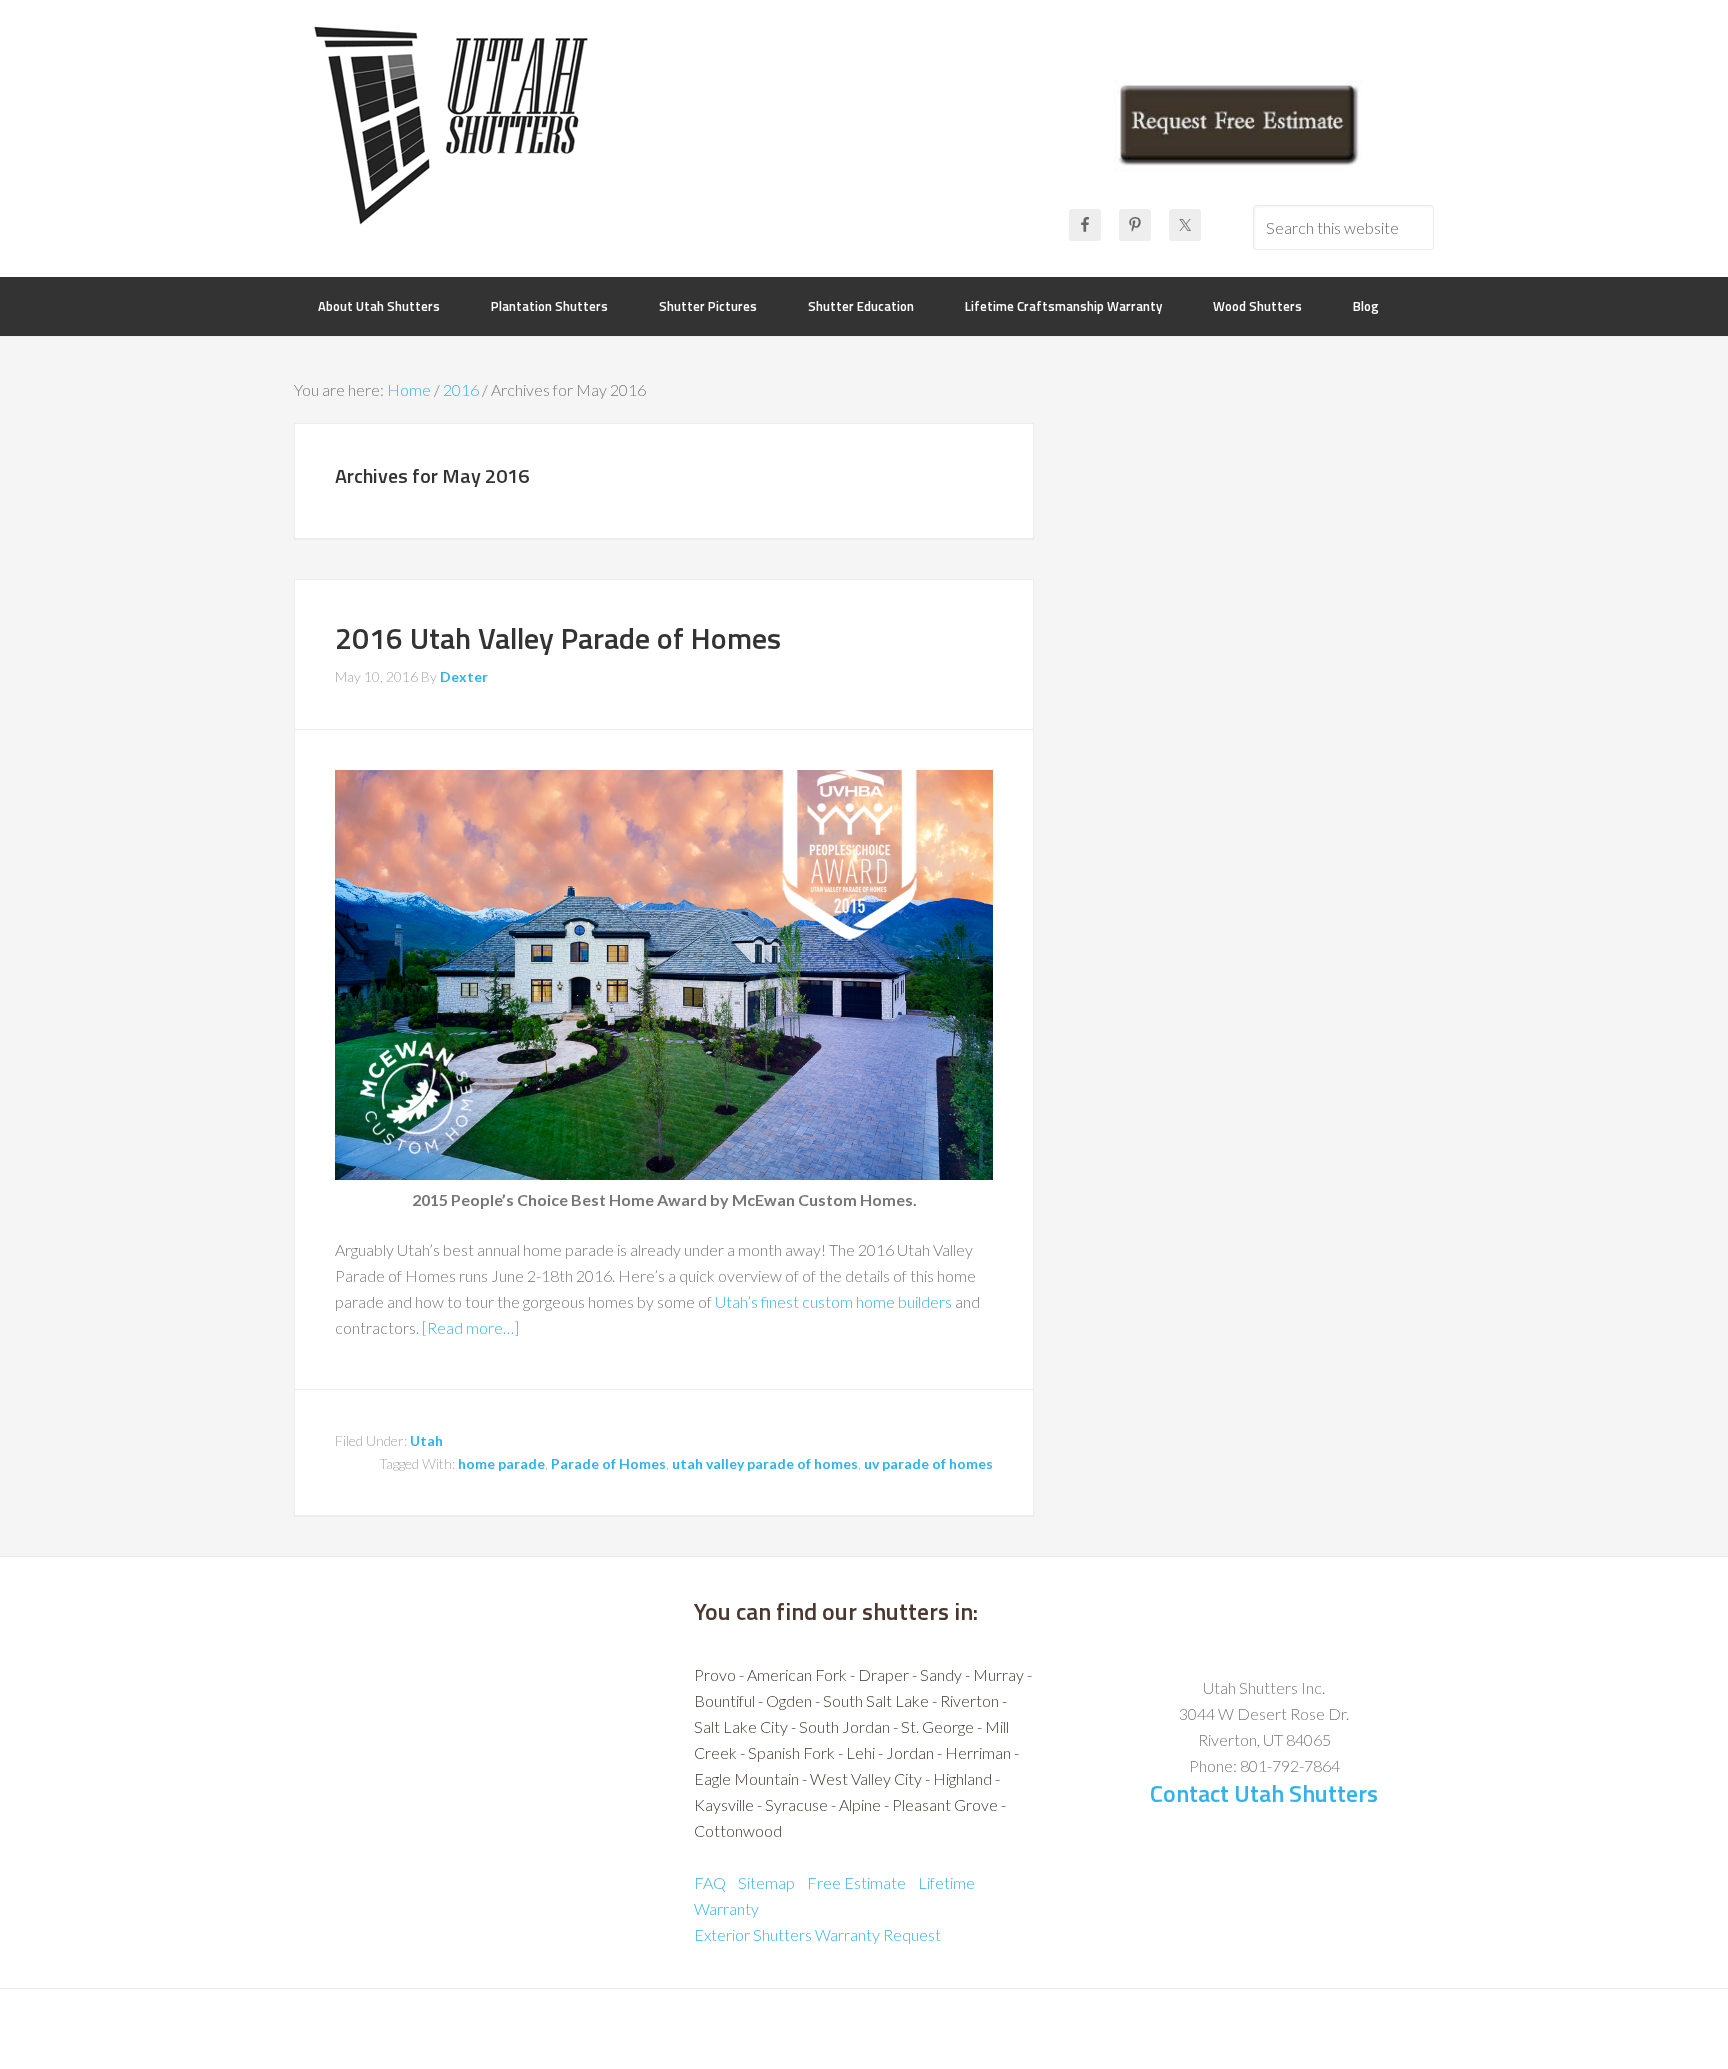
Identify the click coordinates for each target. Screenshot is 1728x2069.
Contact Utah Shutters (1264, 1793)
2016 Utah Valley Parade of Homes (558, 638)
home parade (501, 1463)
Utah (426, 1440)
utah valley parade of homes (765, 1463)
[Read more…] (470, 1327)
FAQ (710, 1882)
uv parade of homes (928, 1463)
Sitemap (766, 1882)
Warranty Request (878, 1934)
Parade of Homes (608, 1463)
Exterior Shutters (753, 1934)
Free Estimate (856, 1882)
